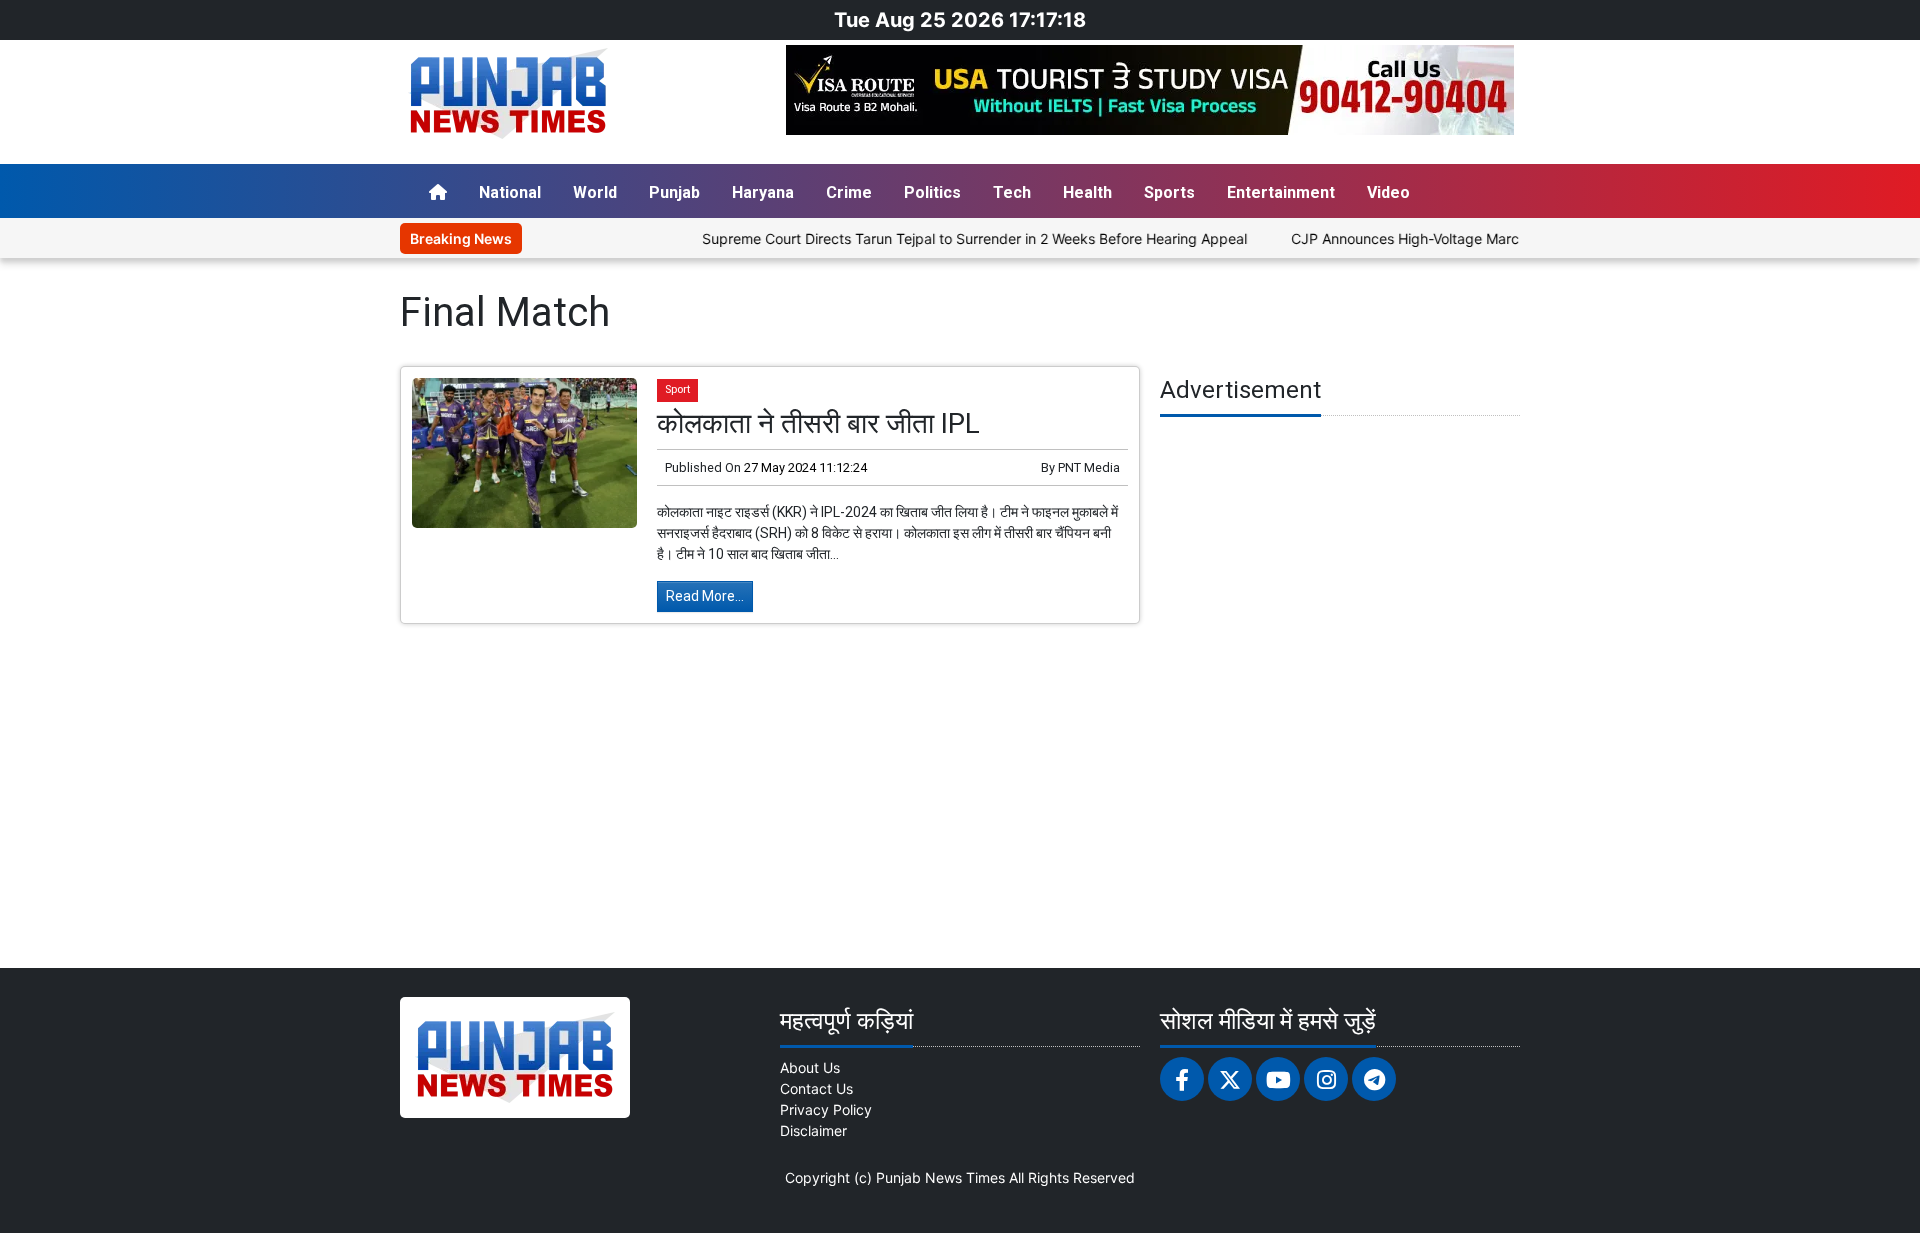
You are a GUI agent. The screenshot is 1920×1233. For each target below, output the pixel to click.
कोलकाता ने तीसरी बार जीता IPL (818, 423)
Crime (849, 192)
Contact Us (816, 1088)
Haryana (763, 192)
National (510, 192)
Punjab (674, 192)
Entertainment (1281, 192)
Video (1388, 192)
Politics (932, 192)
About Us (810, 1067)
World (595, 192)
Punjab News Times (940, 1177)
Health (1087, 192)
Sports (1169, 192)
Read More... (705, 596)
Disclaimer (813, 1130)
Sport (677, 389)
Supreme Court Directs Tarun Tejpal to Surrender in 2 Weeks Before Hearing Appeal (939, 238)
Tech (1012, 192)
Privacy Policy (826, 1109)
